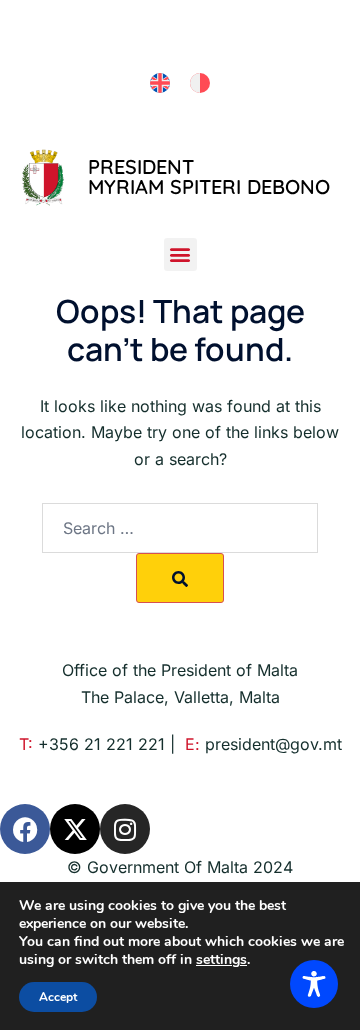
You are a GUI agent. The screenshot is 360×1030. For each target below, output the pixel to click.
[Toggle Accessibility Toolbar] (314, 984)
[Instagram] (125, 829)
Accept (58, 997)
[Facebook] (25, 829)
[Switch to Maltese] (200, 83)
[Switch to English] (160, 83)
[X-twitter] (75, 829)
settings (221, 960)
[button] (180, 254)
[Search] (180, 578)
